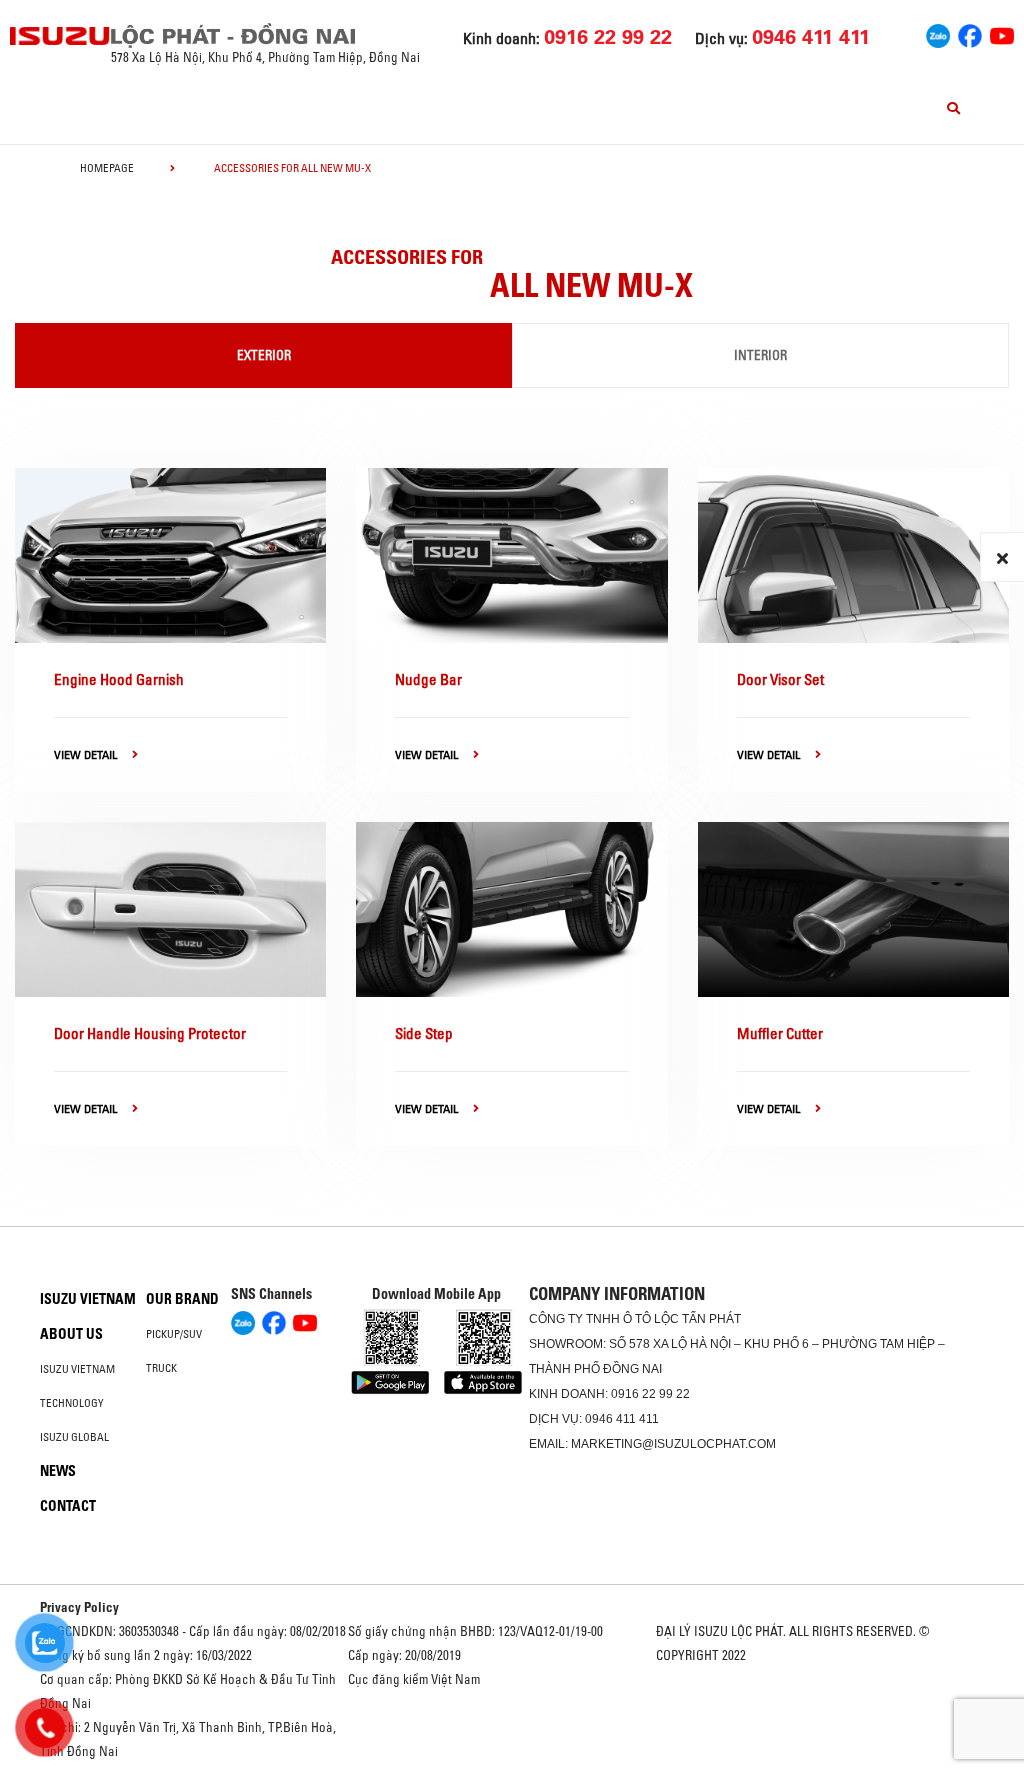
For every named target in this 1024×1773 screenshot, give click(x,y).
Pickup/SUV (174, 1334)
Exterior (264, 355)
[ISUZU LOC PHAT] (60, 35)
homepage (107, 168)
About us (71, 1334)
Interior (760, 355)
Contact (68, 1506)
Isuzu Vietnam (88, 1299)
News (58, 1471)
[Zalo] (938, 34)
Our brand (182, 1299)
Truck (161, 1368)
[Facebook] (970, 34)
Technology (72, 1403)
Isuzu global (74, 1437)
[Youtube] (1002, 34)
